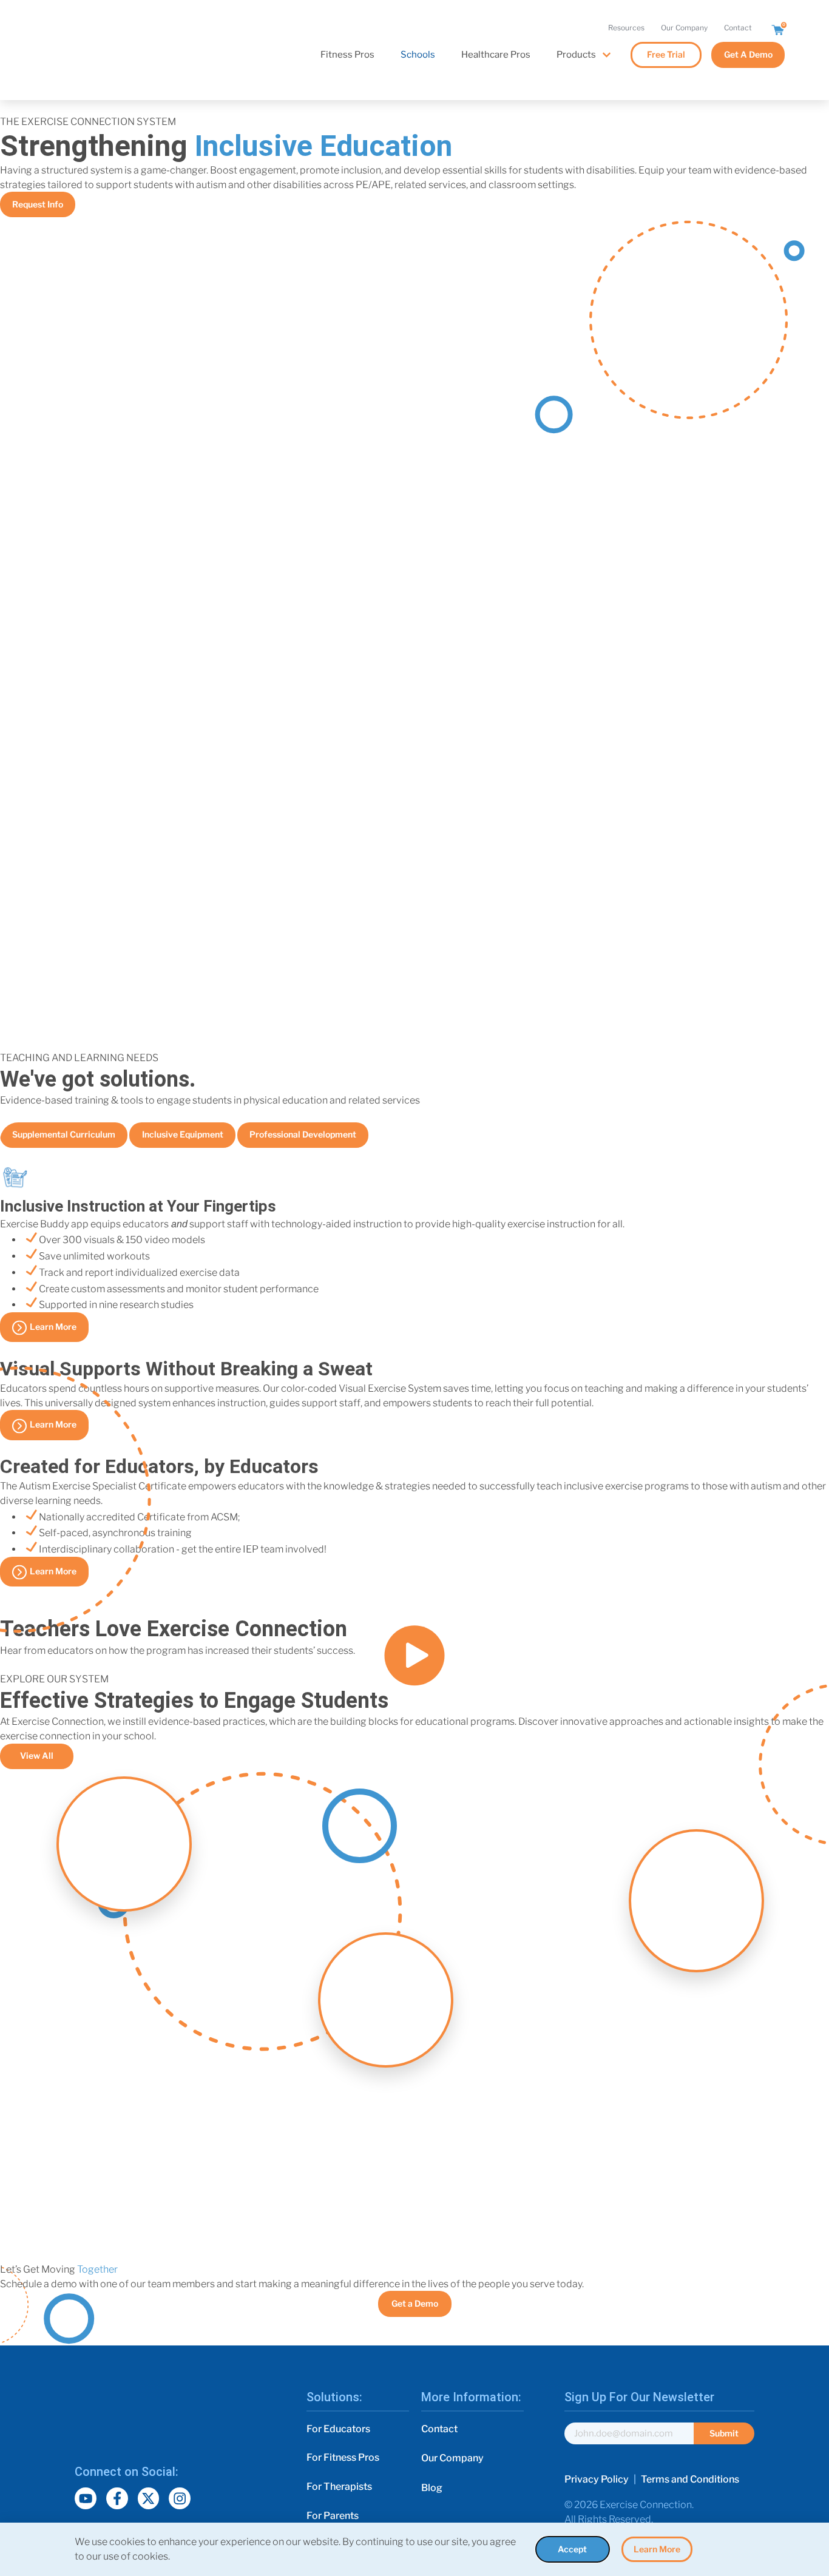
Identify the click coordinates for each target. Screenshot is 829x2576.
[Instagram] (180, 2498)
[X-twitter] (149, 2498)
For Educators (338, 2429)
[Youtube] (86, 2498)
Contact (738, 28)
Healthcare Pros (496, 55)
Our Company (684, 28)
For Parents (333, 2516)
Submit (724, 2433)
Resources (626, 28)
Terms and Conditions (690, 2479)
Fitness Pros (347, 55)
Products (576, 55)
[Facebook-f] (117, 2498)
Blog (432, 2488)
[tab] (64, 1135)
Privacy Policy (597, 2479)
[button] (414, 1658)
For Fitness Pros (343, 2457)
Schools (418, 55)
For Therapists (339, 2487)
